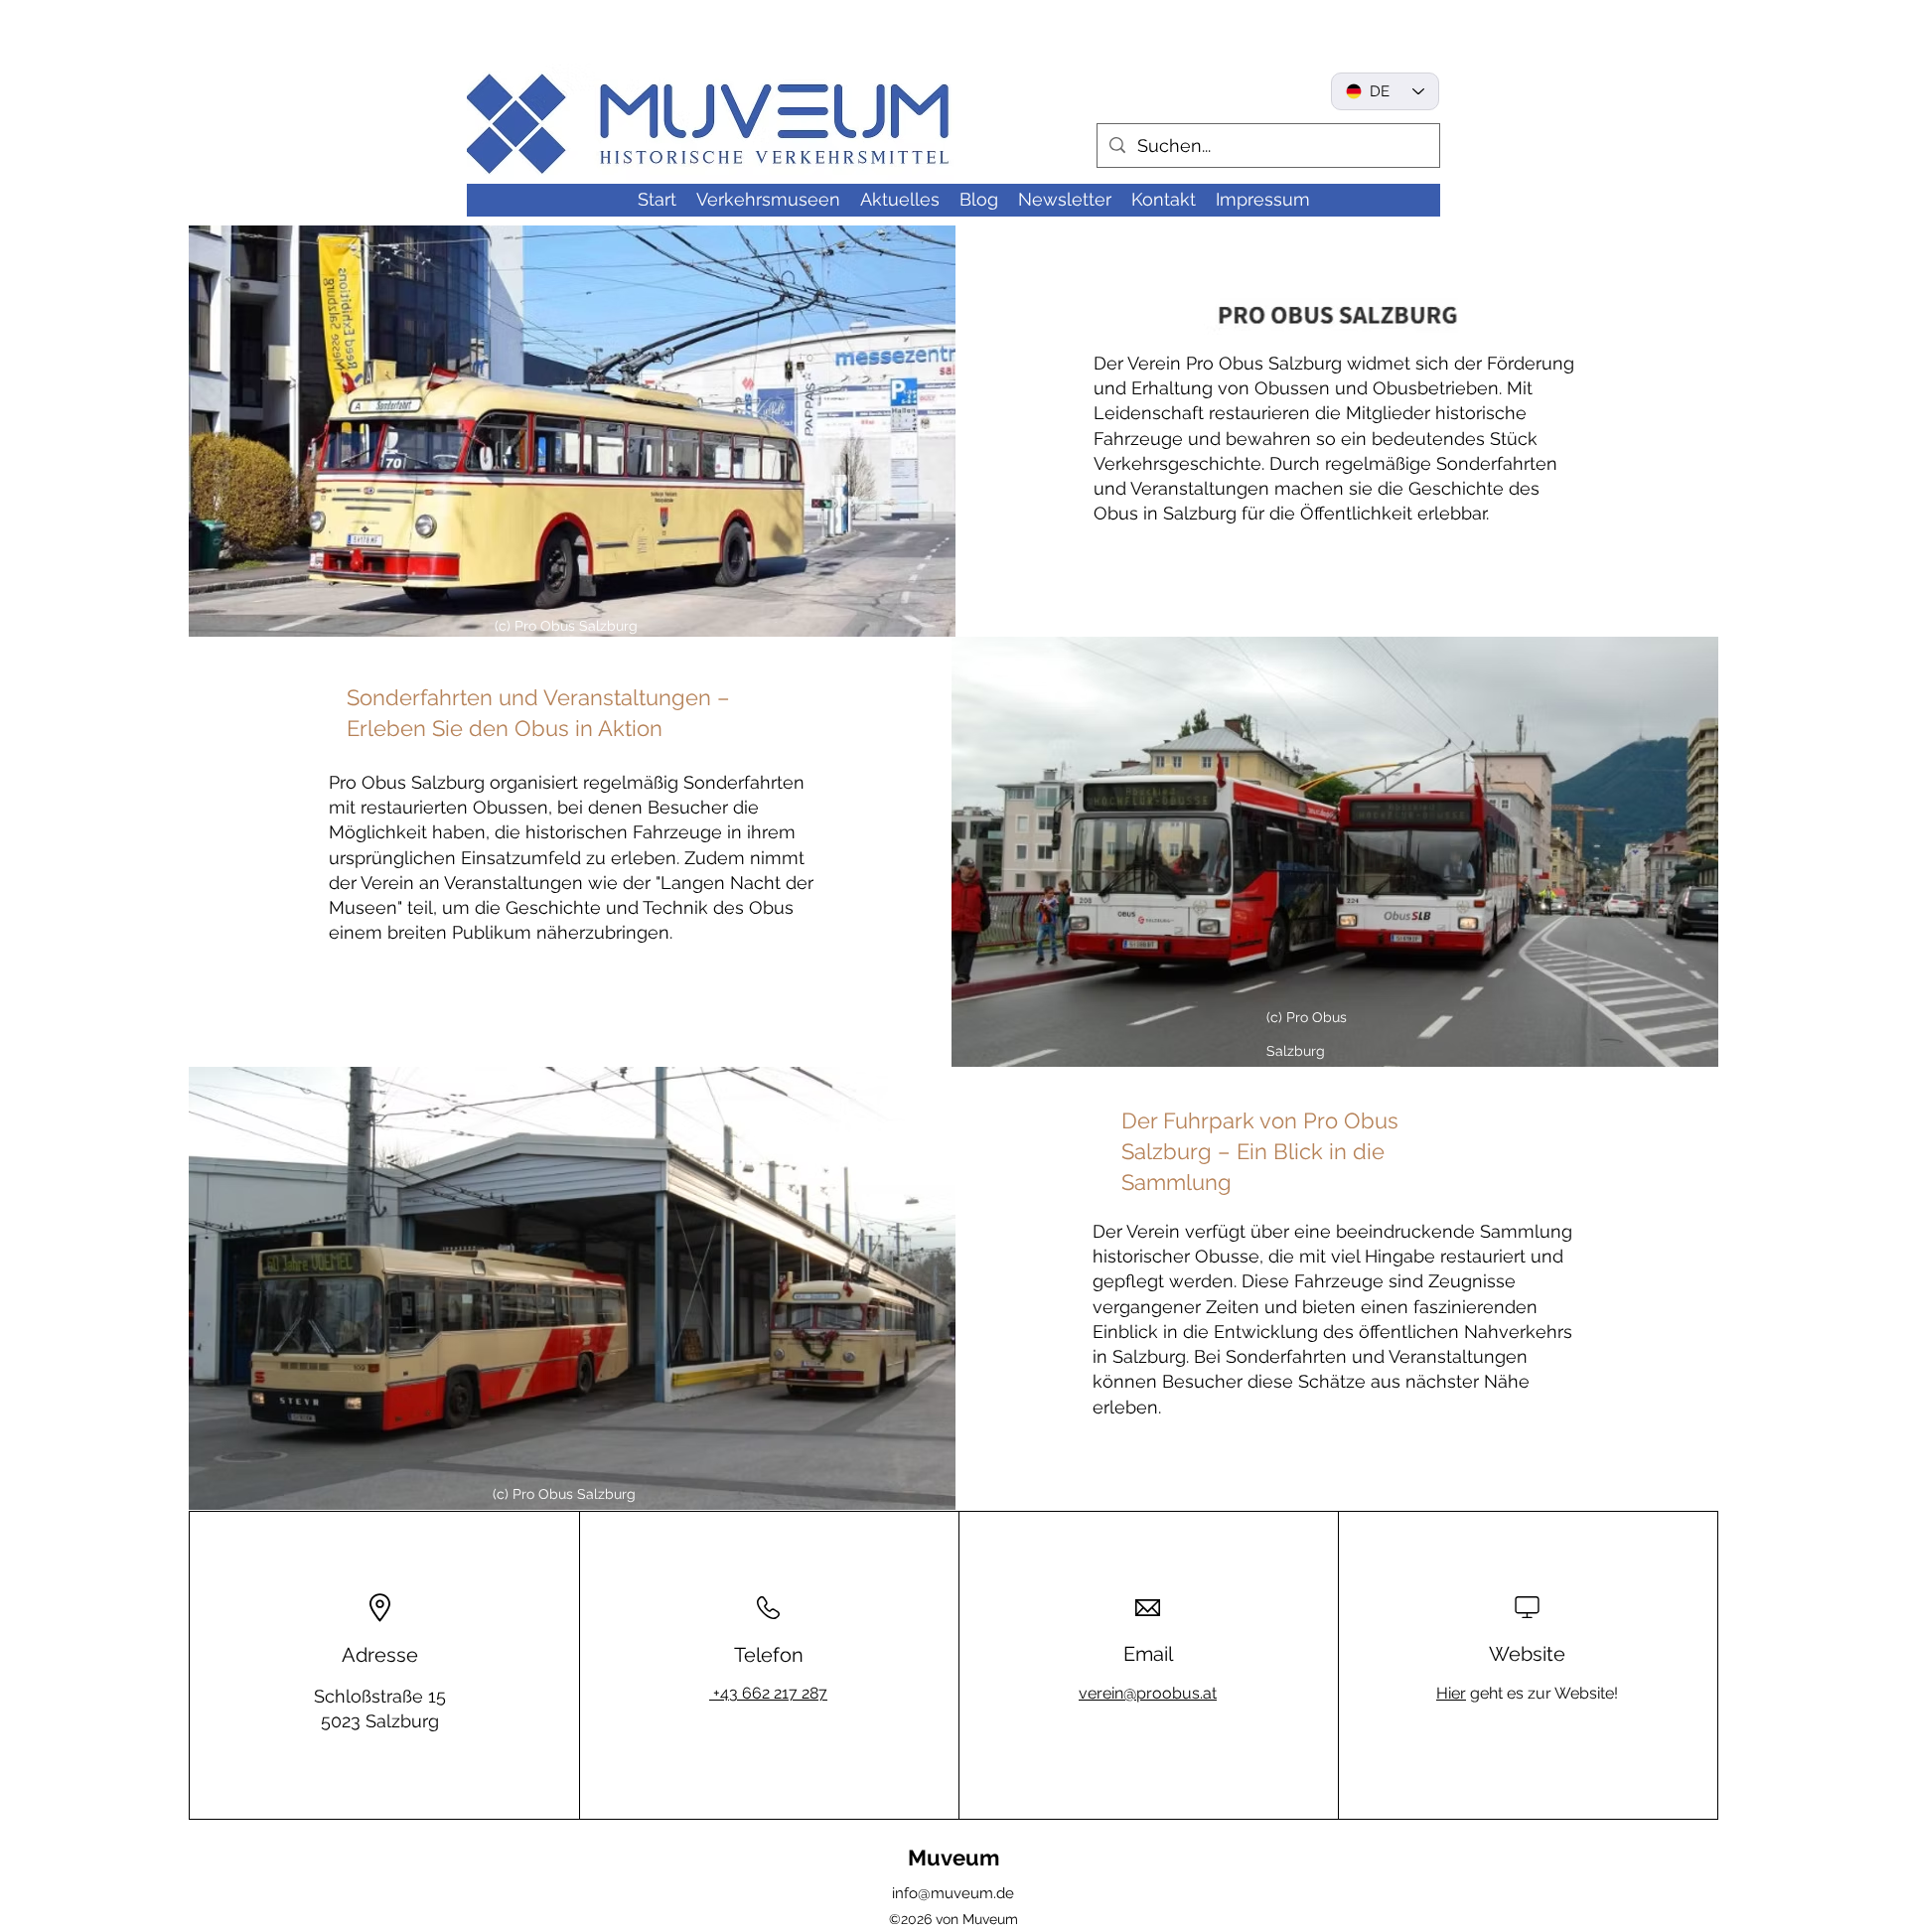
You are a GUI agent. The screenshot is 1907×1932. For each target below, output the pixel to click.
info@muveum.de (953, 1893)
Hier (1451, 1693)
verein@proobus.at (1148, 1693)
